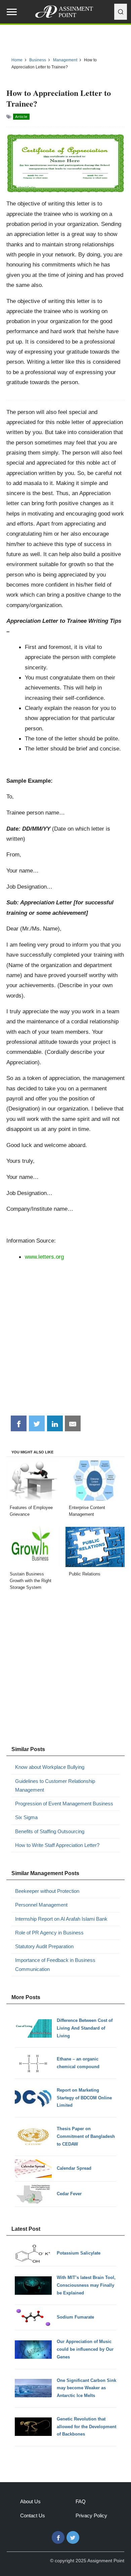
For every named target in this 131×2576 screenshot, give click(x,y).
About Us (30, 2501)
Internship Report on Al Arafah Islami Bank (61, 1919)
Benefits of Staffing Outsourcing (50, 1831)
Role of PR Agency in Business (49, 1933)
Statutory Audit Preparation (44, 1946)
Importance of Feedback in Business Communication (55, 1964)
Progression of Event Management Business (64, 1804)
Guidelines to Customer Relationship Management (55, 1785)
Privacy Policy (91, 2515)
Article (21, 117)
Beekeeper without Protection (47, 1891)
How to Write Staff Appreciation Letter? (57, 1845)
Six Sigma (26, 1817)
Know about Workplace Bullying (50, 1767)
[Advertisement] (65, 1340)
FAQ (81, 2501)
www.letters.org (44, 1257)
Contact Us (33, 2515)
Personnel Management (41, 1905)
